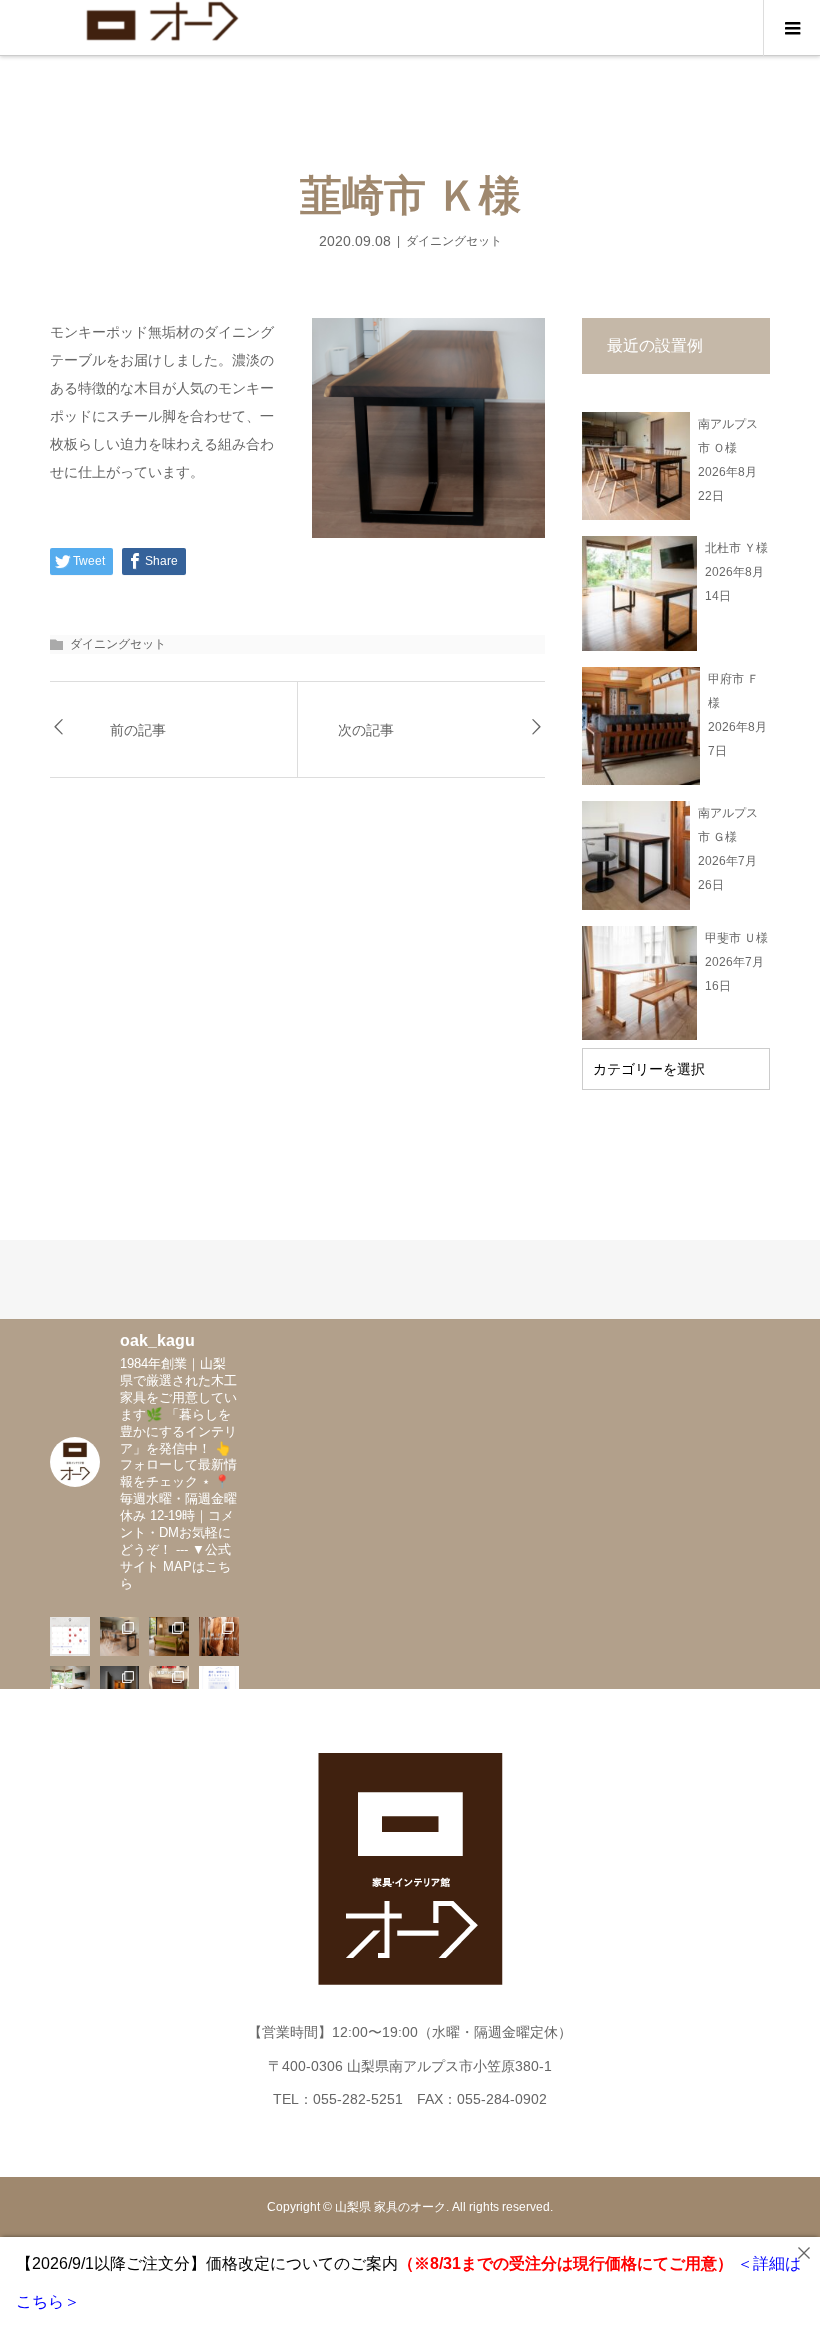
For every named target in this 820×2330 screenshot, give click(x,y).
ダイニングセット (454, 241)
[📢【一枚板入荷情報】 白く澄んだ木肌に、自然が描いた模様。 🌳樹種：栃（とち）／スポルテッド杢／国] (219, 1637)
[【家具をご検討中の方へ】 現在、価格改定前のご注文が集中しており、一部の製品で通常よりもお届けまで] (219, 1686)
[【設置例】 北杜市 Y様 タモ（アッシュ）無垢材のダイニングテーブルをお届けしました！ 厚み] (70, 1686)
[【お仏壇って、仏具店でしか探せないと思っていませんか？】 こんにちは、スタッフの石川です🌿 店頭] (120, 1686)
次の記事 (366, 729)
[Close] (804, 2253)
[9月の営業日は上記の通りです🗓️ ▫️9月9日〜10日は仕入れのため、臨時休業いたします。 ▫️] (70, 1637)
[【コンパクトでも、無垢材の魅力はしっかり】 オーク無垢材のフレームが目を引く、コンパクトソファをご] (169, 1637)
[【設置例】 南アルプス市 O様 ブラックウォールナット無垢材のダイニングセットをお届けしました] (120, 1637)
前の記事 (138, 729)
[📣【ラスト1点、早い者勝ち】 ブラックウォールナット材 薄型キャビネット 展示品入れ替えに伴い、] (169, 1686)
